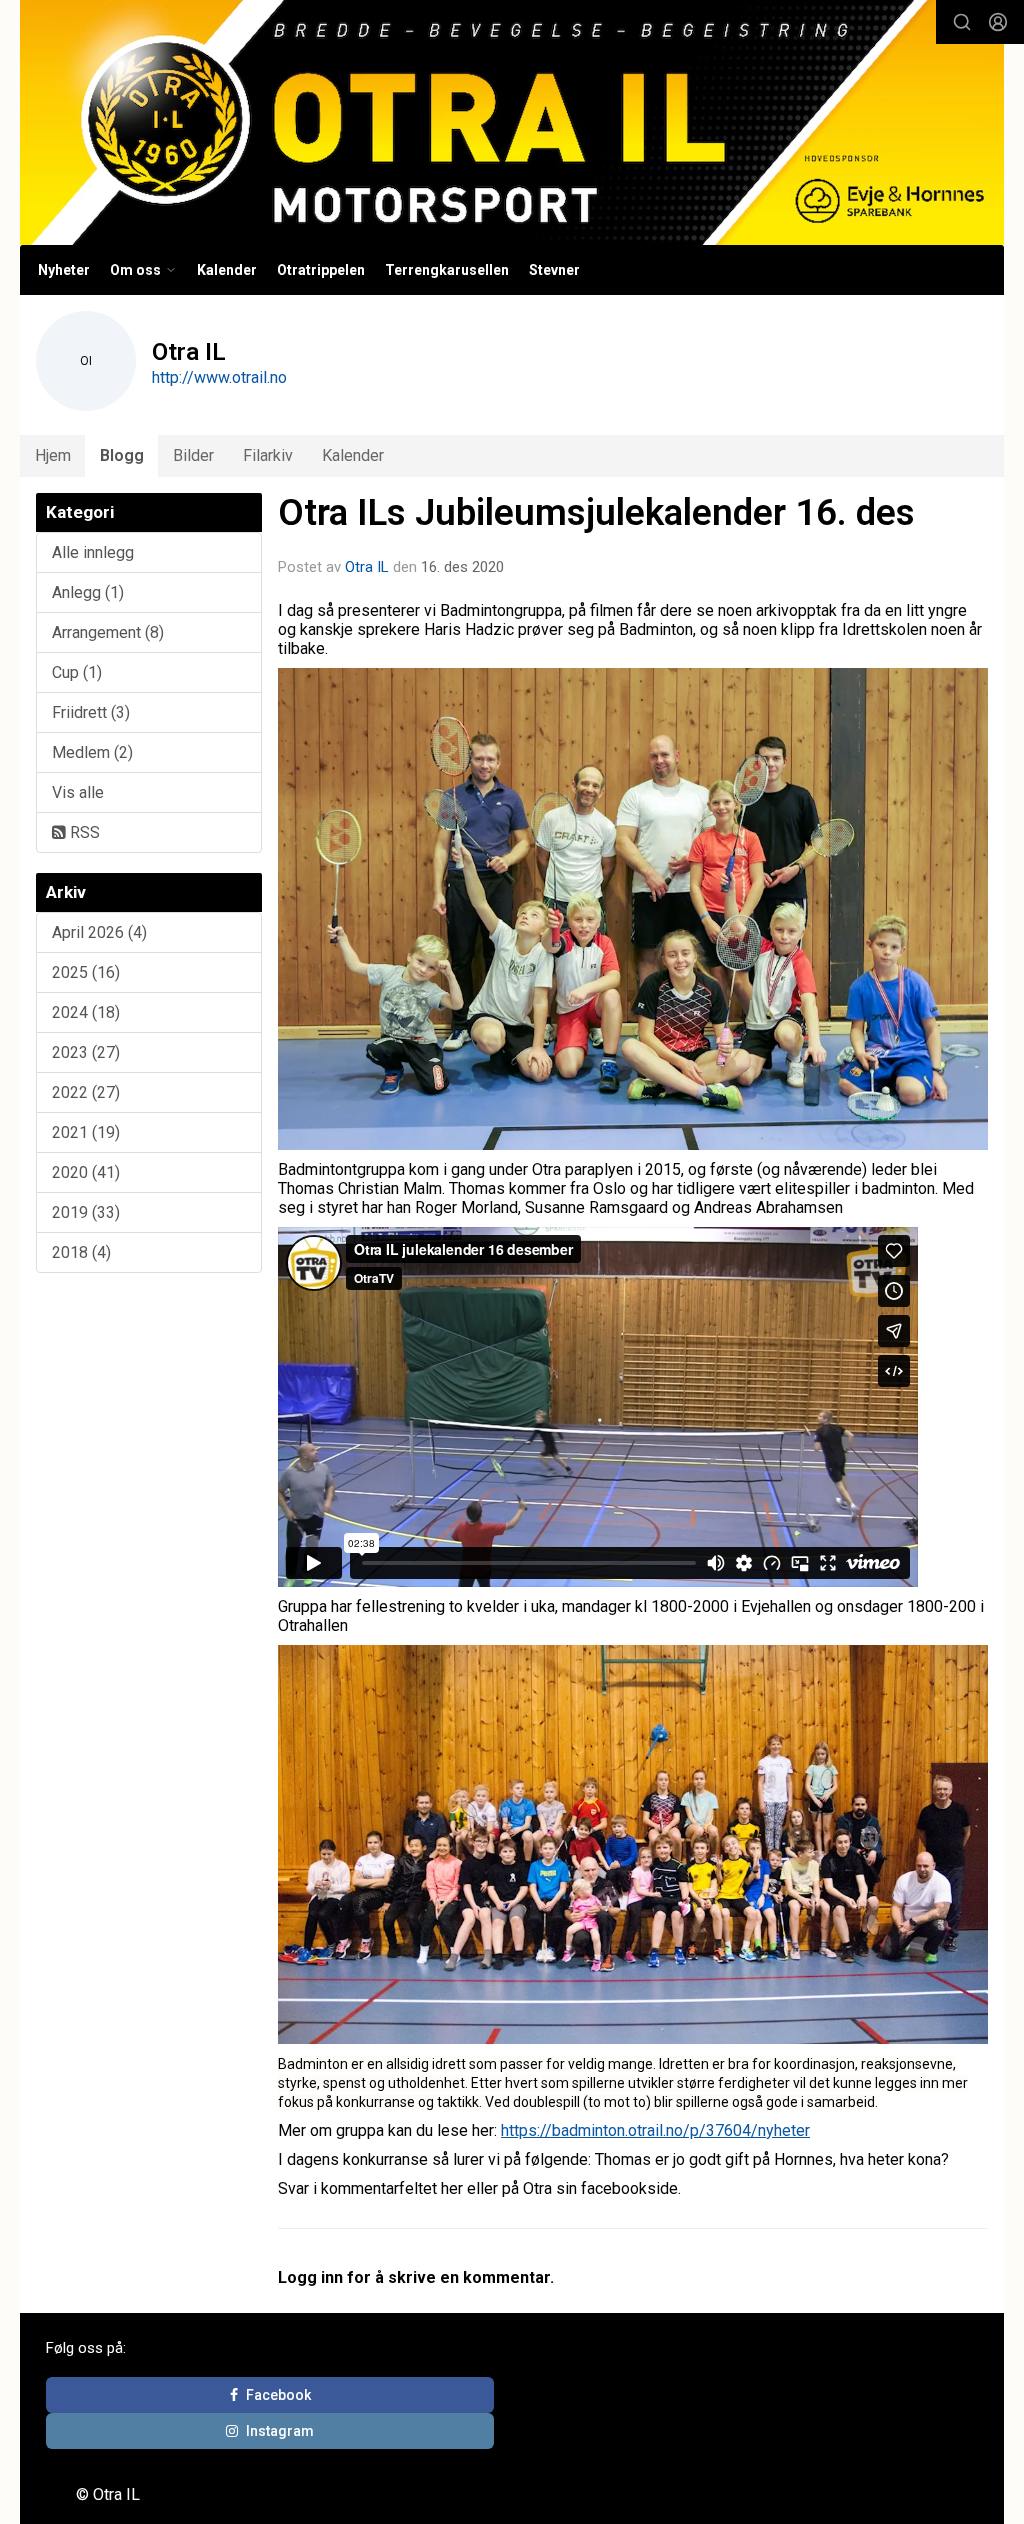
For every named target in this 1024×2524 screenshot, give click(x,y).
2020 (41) (86, 1172)
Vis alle (78, 792)
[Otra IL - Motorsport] (512, 122)
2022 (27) (86, 1092)
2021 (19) (86, 1132)
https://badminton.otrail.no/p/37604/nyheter (655, 2130)
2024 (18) (86, 1012)
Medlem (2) (92, 752)
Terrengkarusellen (447, 270)
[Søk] (962, 22)
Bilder (193, 455)
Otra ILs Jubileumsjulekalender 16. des (596, 512)
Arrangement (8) (108, 632)
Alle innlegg (93, 552)
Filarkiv (268, 455)
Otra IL (367, 567)
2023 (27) (86, 1052)
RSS (83, 832)
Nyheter (64, 270)
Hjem (53, 455)
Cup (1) (77, 672)
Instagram (280, 2431)
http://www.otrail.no (219, 377)
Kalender (227, 270)
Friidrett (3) (91, 712)
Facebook (278, 2395)
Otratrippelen (321, 270)
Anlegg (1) (88, 592)
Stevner (554, 270)
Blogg (122, 455)
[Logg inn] (998, 22)
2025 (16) (86, 972)
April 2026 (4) (99, 932)
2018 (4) (81, 1252)
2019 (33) (86, 1212)
